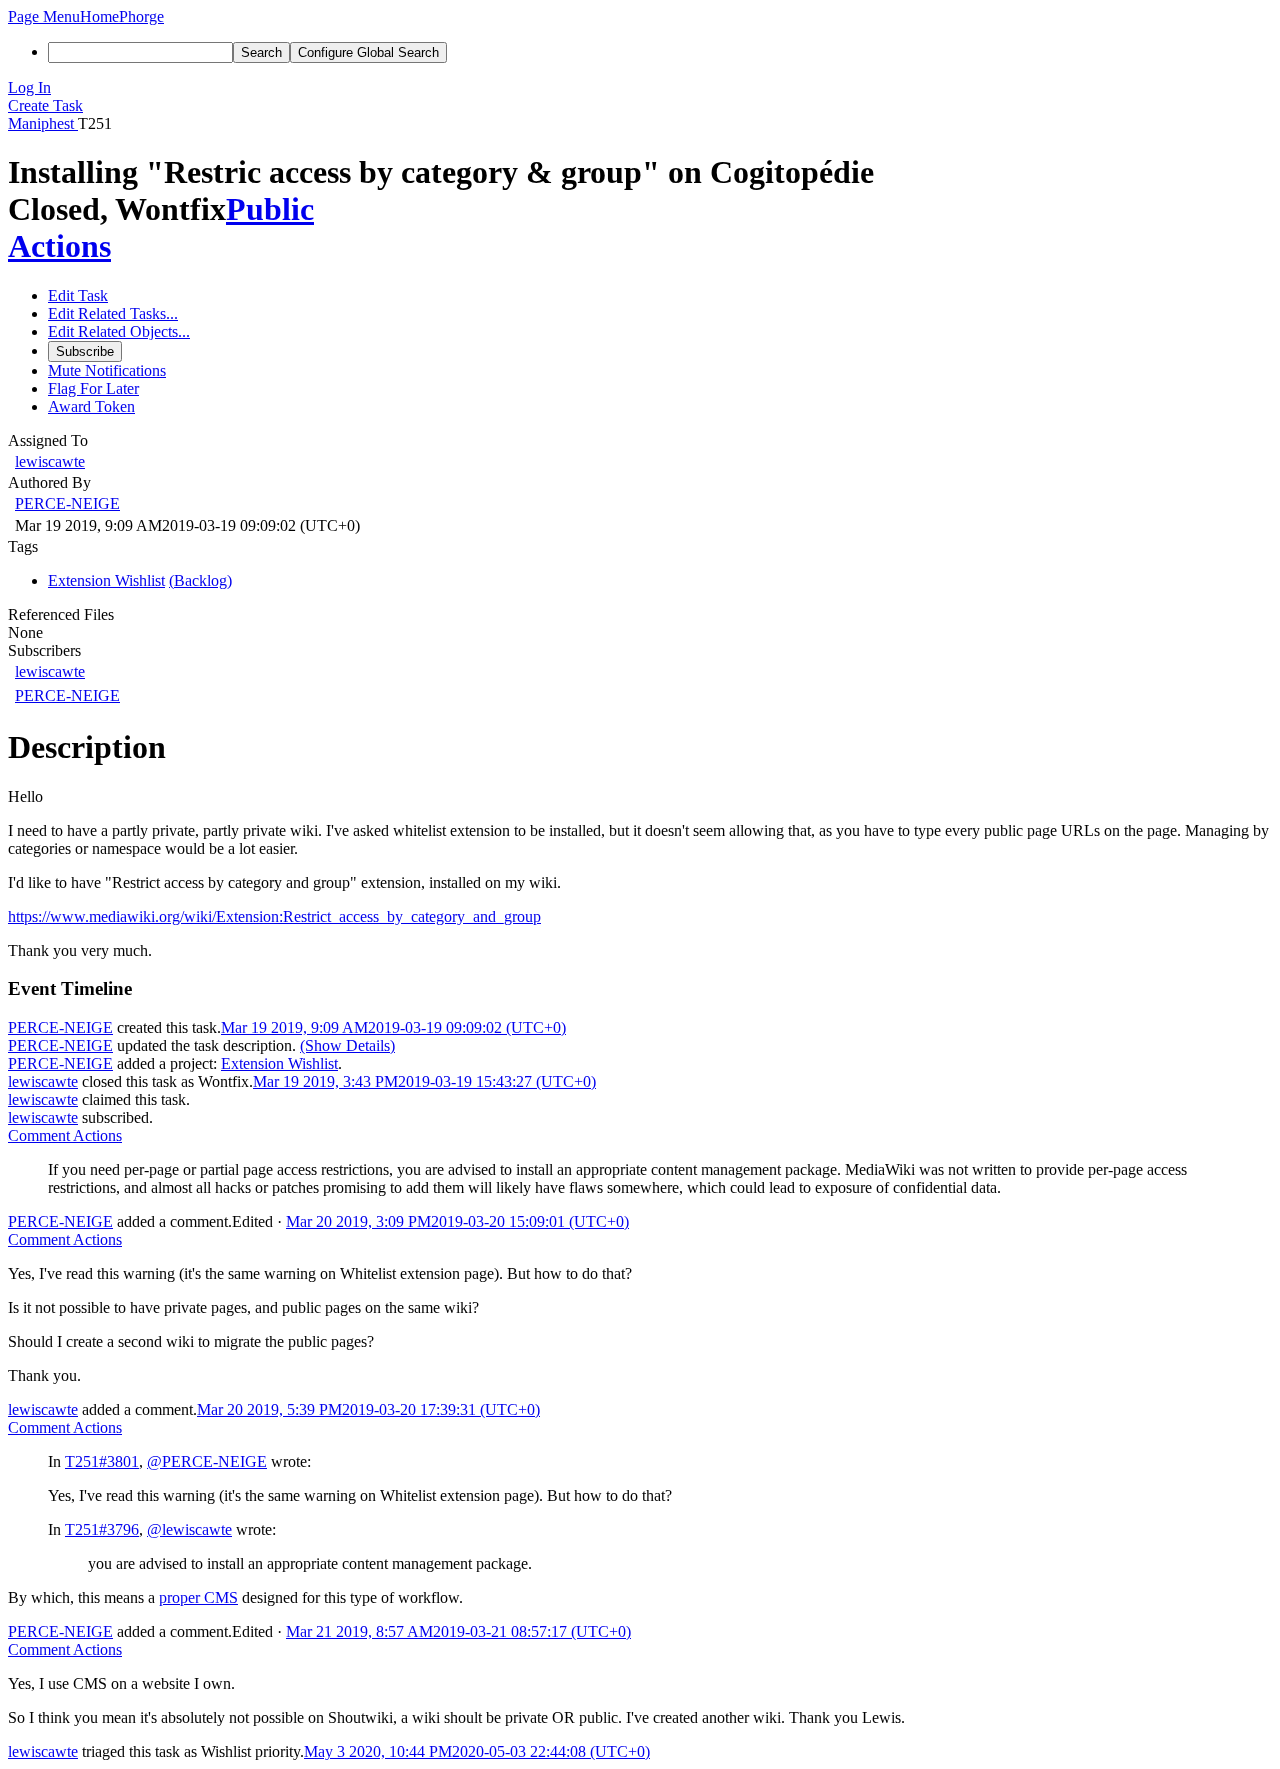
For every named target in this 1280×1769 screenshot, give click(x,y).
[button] (44, 16)
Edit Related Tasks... (113, 313)
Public (270, 209)
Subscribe (85, 351)
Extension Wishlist (279, 1063)
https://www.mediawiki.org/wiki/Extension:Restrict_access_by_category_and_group (274, 916)
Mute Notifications (107, 370)
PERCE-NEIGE (67, 503)
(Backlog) (200, 580)
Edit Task (78, 295)
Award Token (91, 406)
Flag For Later (93, 388)
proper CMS (198, 1597)
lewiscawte (50, 461)
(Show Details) (347, 1045)
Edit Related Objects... (119, 331)
